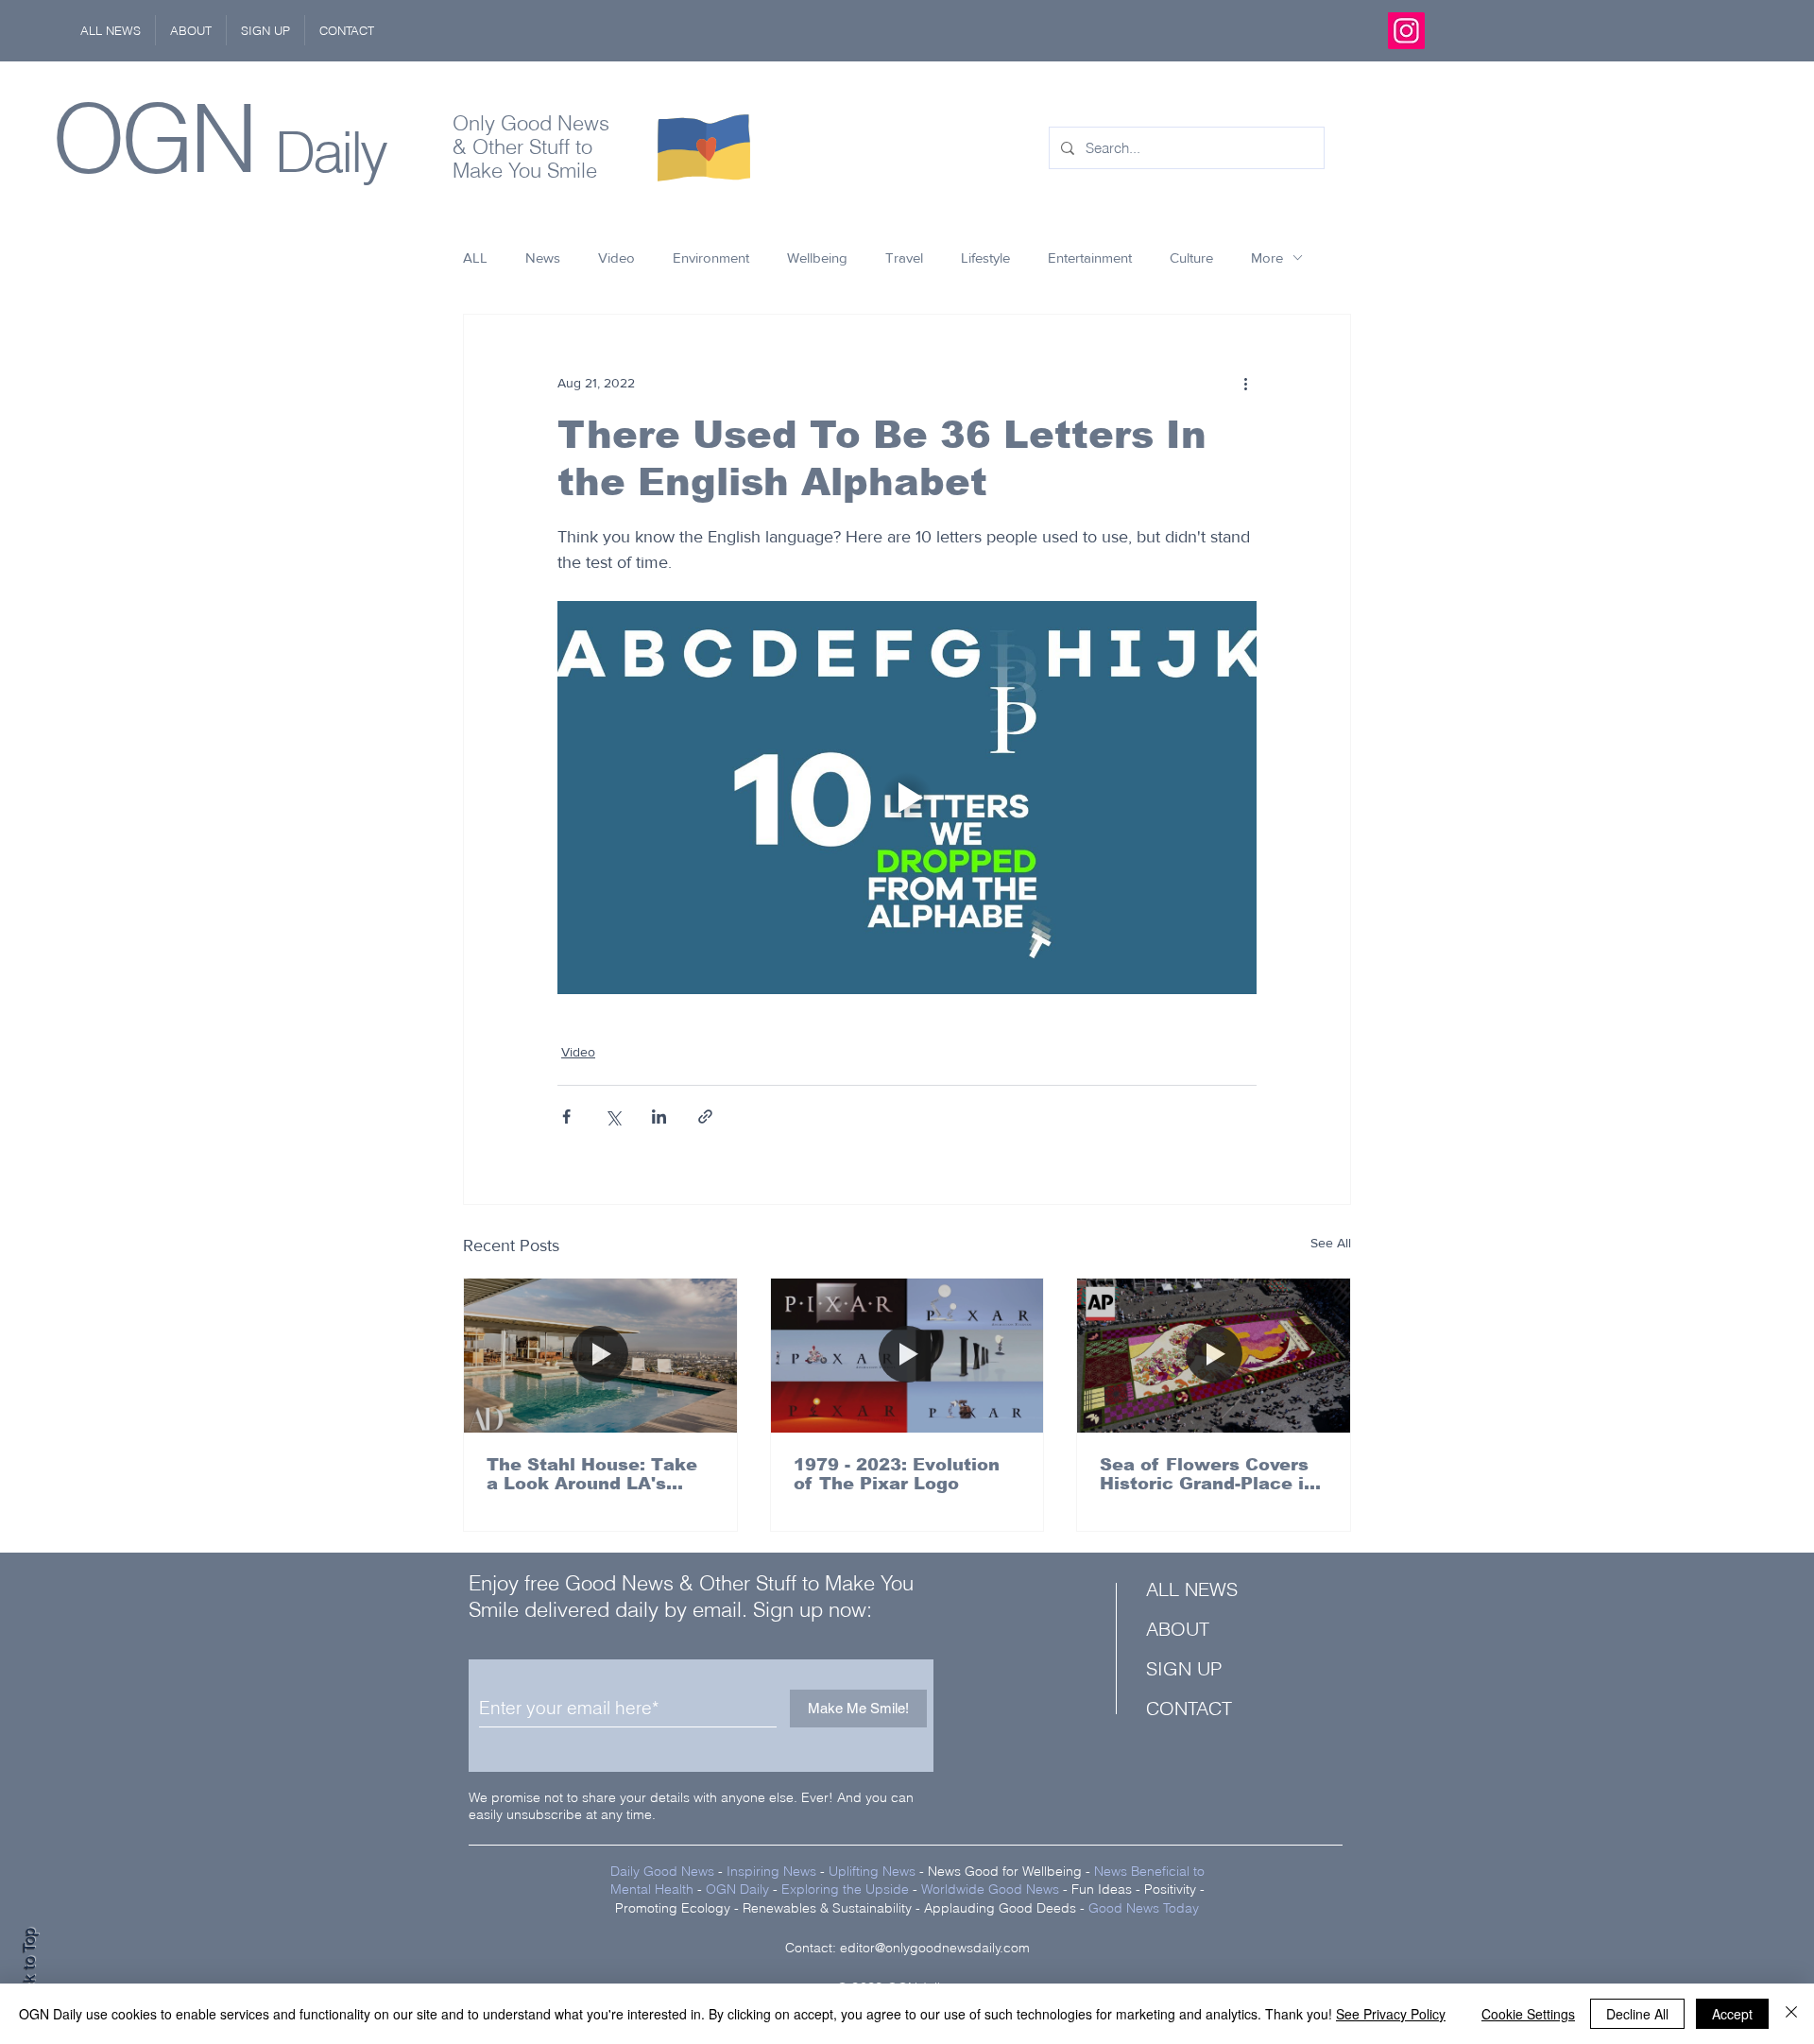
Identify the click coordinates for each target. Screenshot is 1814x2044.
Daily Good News (662, 1871)
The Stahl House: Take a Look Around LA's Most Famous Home (592, 1474)
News (543, 258)
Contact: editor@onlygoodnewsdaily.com (907, 1948)
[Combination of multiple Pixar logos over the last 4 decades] (907, 1355)
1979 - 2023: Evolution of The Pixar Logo (897, 1474)
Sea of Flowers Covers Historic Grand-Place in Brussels (1207, 1474)
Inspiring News (771, 1871)
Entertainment (1090, 258)
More (1267, 258)
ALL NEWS (1192, 1589)
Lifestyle (985, 258)
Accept (1732, 2014)
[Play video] (907, 798)
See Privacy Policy (1391, 2014)
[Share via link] (705, 1116)
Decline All (1637, 2014)
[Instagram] (1406, 31)
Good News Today (1144, 1908)
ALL (475, 258)
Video (616, 258)
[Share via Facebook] (566, 1116)
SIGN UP (1184, 1668)
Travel (904, 258)
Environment (711, 258)
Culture (1191, 258)
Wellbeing (817, 258)
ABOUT (1178, 1629)
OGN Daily (737, 1889)
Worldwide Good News (990, 1889)
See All (1331, 1243)
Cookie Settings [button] (1528, 2014)
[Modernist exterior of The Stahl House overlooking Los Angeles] (600, 1355)
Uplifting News (872, 1871)
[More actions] (1245, 383)
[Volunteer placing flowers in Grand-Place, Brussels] (1214, 1355)
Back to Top (29, 1969)
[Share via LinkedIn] (659, 1116)
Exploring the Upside (847, 1889)
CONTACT (1189, 1708)
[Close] (1791, 2014)
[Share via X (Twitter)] (613, 1116)
